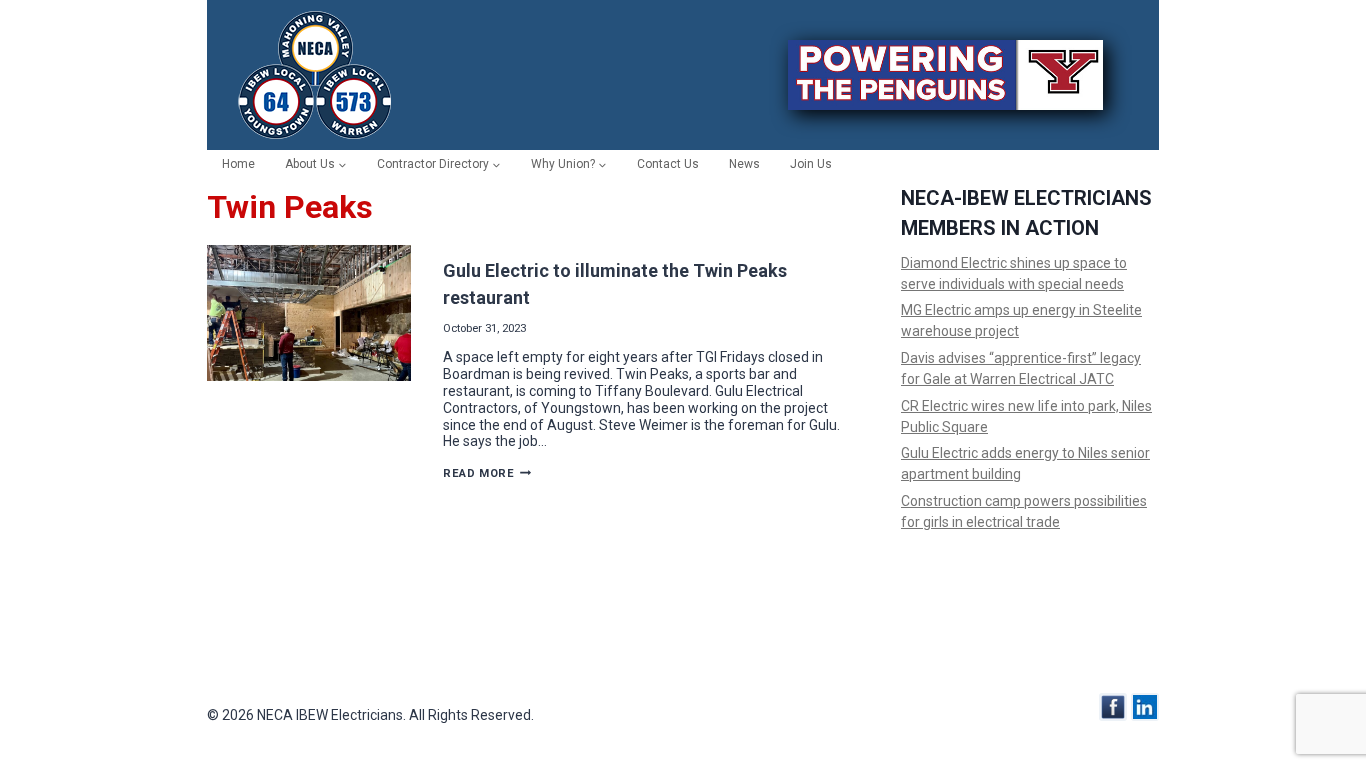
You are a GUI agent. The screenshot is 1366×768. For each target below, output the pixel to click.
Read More (487, 473)
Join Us (811, 164)
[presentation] (309, 313)
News (744, 164)
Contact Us (668, 164)
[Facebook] (1113, 707)
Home (238, 164)
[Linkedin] (1145, 707)
